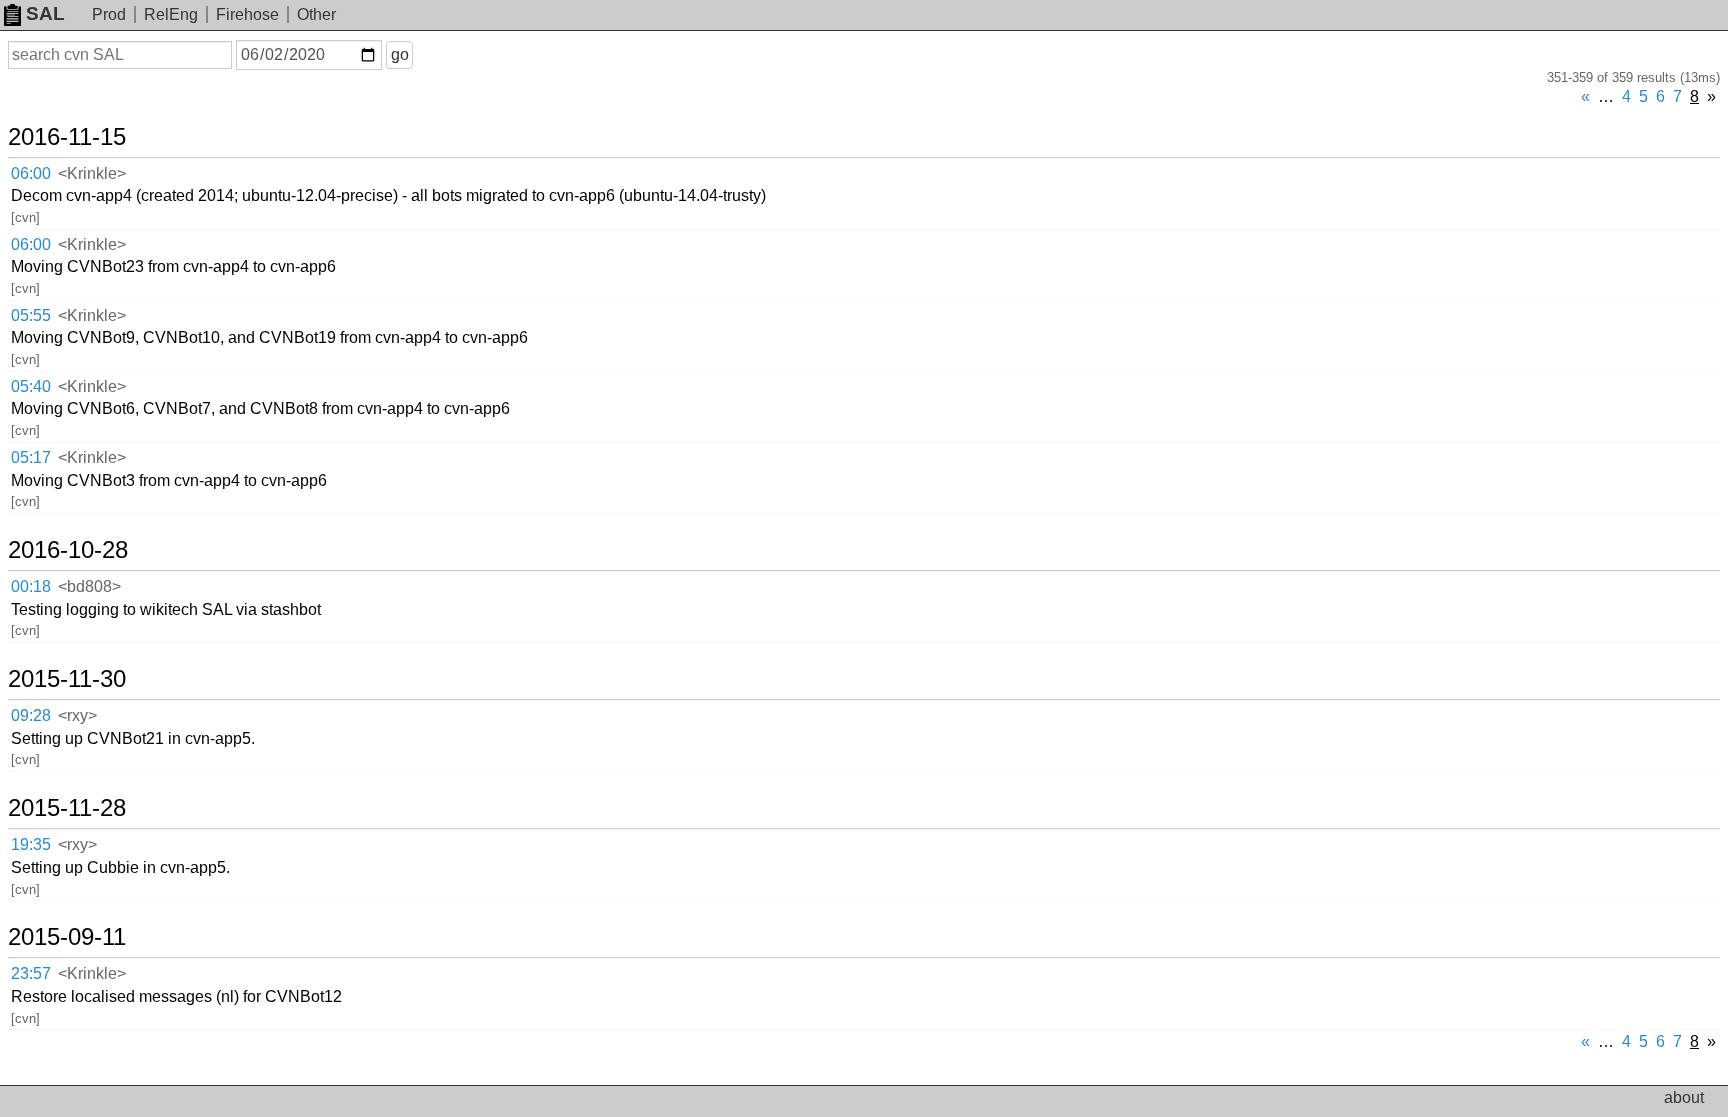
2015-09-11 (67, 937)
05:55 (31, 315)
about (1684, 1097)
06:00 (31, 173)
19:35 (31, 844)
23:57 (31, 973)
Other (316, 14)
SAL (45, 13)
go (400, 54)
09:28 (31, 715)
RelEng (171, 14)
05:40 (31, 386)
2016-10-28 (68, 550)
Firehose (247, 14)
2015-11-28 (67, 808)
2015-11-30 (67, 679)
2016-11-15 (67, 137)
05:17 (31, 457)
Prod (109, 14)
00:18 (31, 586)
